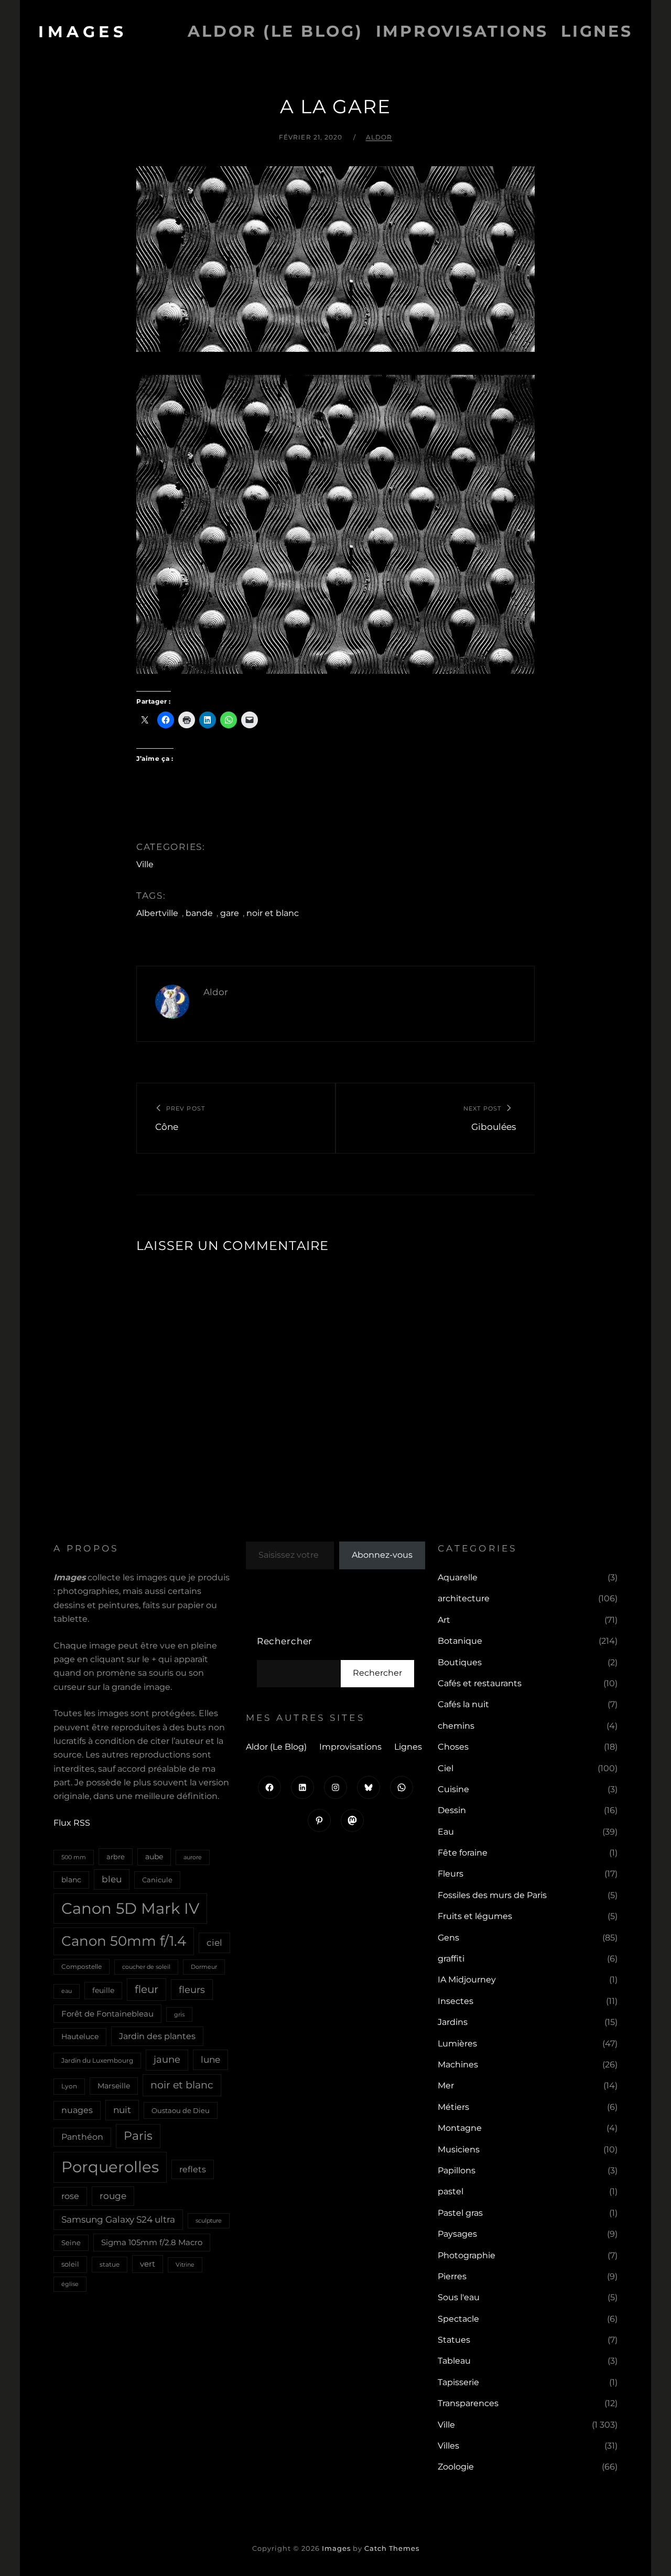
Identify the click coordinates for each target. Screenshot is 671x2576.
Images (83, 32)
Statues (454, 2340)
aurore (193, 1857)
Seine (71, 2243)
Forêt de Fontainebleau (107, 2014)
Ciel (446, 1768)
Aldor (379, 137)
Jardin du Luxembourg (97, 2060)
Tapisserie (458, 2382)
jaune (167, 2060)
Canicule (157, 1880)
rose (70, 2196)
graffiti (451, 1959)
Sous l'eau (459, 2297)
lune (210, 2059)
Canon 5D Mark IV (130, 1908)
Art (444, 1620)
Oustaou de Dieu (181, 2110)
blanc (71, 1880)
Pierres (452, 2276)
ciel (214, 1942)
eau (67, 1991)
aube (154, 1857)
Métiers (453, 2107)
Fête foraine (463, 1853)
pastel (451, 2191)
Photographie (467, 2255)
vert (148, 2264)
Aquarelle (458, 1577)
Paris (138, 2136)
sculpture (209, 2221)
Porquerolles (110, 2167)
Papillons (457, 2170)
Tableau (454, 2361)
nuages (77, 2110)
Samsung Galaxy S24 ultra (118, 2219)
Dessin (452, 1810)
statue (110, 2264)
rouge (113, 2196)
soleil (70, 2264)
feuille (103, 1990)
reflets (193, 2169)
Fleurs (451, 1874)
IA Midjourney (467, 1980)
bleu (112, 1879)
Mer (446, 2085)
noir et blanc (273, 913)
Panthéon (82, 2137)
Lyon (69, 2086)
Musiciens (459, 2149)
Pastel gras (460, 2213)
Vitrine (185, 2265)
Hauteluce (80, 2036)
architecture (464, 1598)
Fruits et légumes (475, 1916)
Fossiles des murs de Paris (492, 1895)
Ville (145, 864)
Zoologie (456, 2467)
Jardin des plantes (157, 2036)
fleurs (192, 1990)
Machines (458, 2065)
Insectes (456, 2001)
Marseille (114, 2086)
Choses (453, 1747)
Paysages (457, 2234)
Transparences (468, 2403)
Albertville (157, 913)
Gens (448, 1938)
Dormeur (204, 1967)
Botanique (460, 1641)
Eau (446, 1832)
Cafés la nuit (463, 1704)
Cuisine (453, 1789)
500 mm (74, 1857)
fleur (147, 1989)
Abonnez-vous (382, 1555)
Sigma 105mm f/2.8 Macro (152, 2243)
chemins (456, 1726)
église (70, 2284)
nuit (122, 2110)
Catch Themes (392, 2548)
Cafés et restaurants (480, 1683)
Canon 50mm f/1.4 (124, 1941)
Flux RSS (72, 1823)
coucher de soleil (146, 1967)
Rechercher (285, 1641)
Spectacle (458, 2319)
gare (230, 913)
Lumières (457, 2044)
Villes (448, 2446)
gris (179, 2014)
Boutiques (460, 1662)
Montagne (460, 2128)
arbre (116, 1857)
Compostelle (82, 1966)
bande (199, 913)
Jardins (453, 2022)
